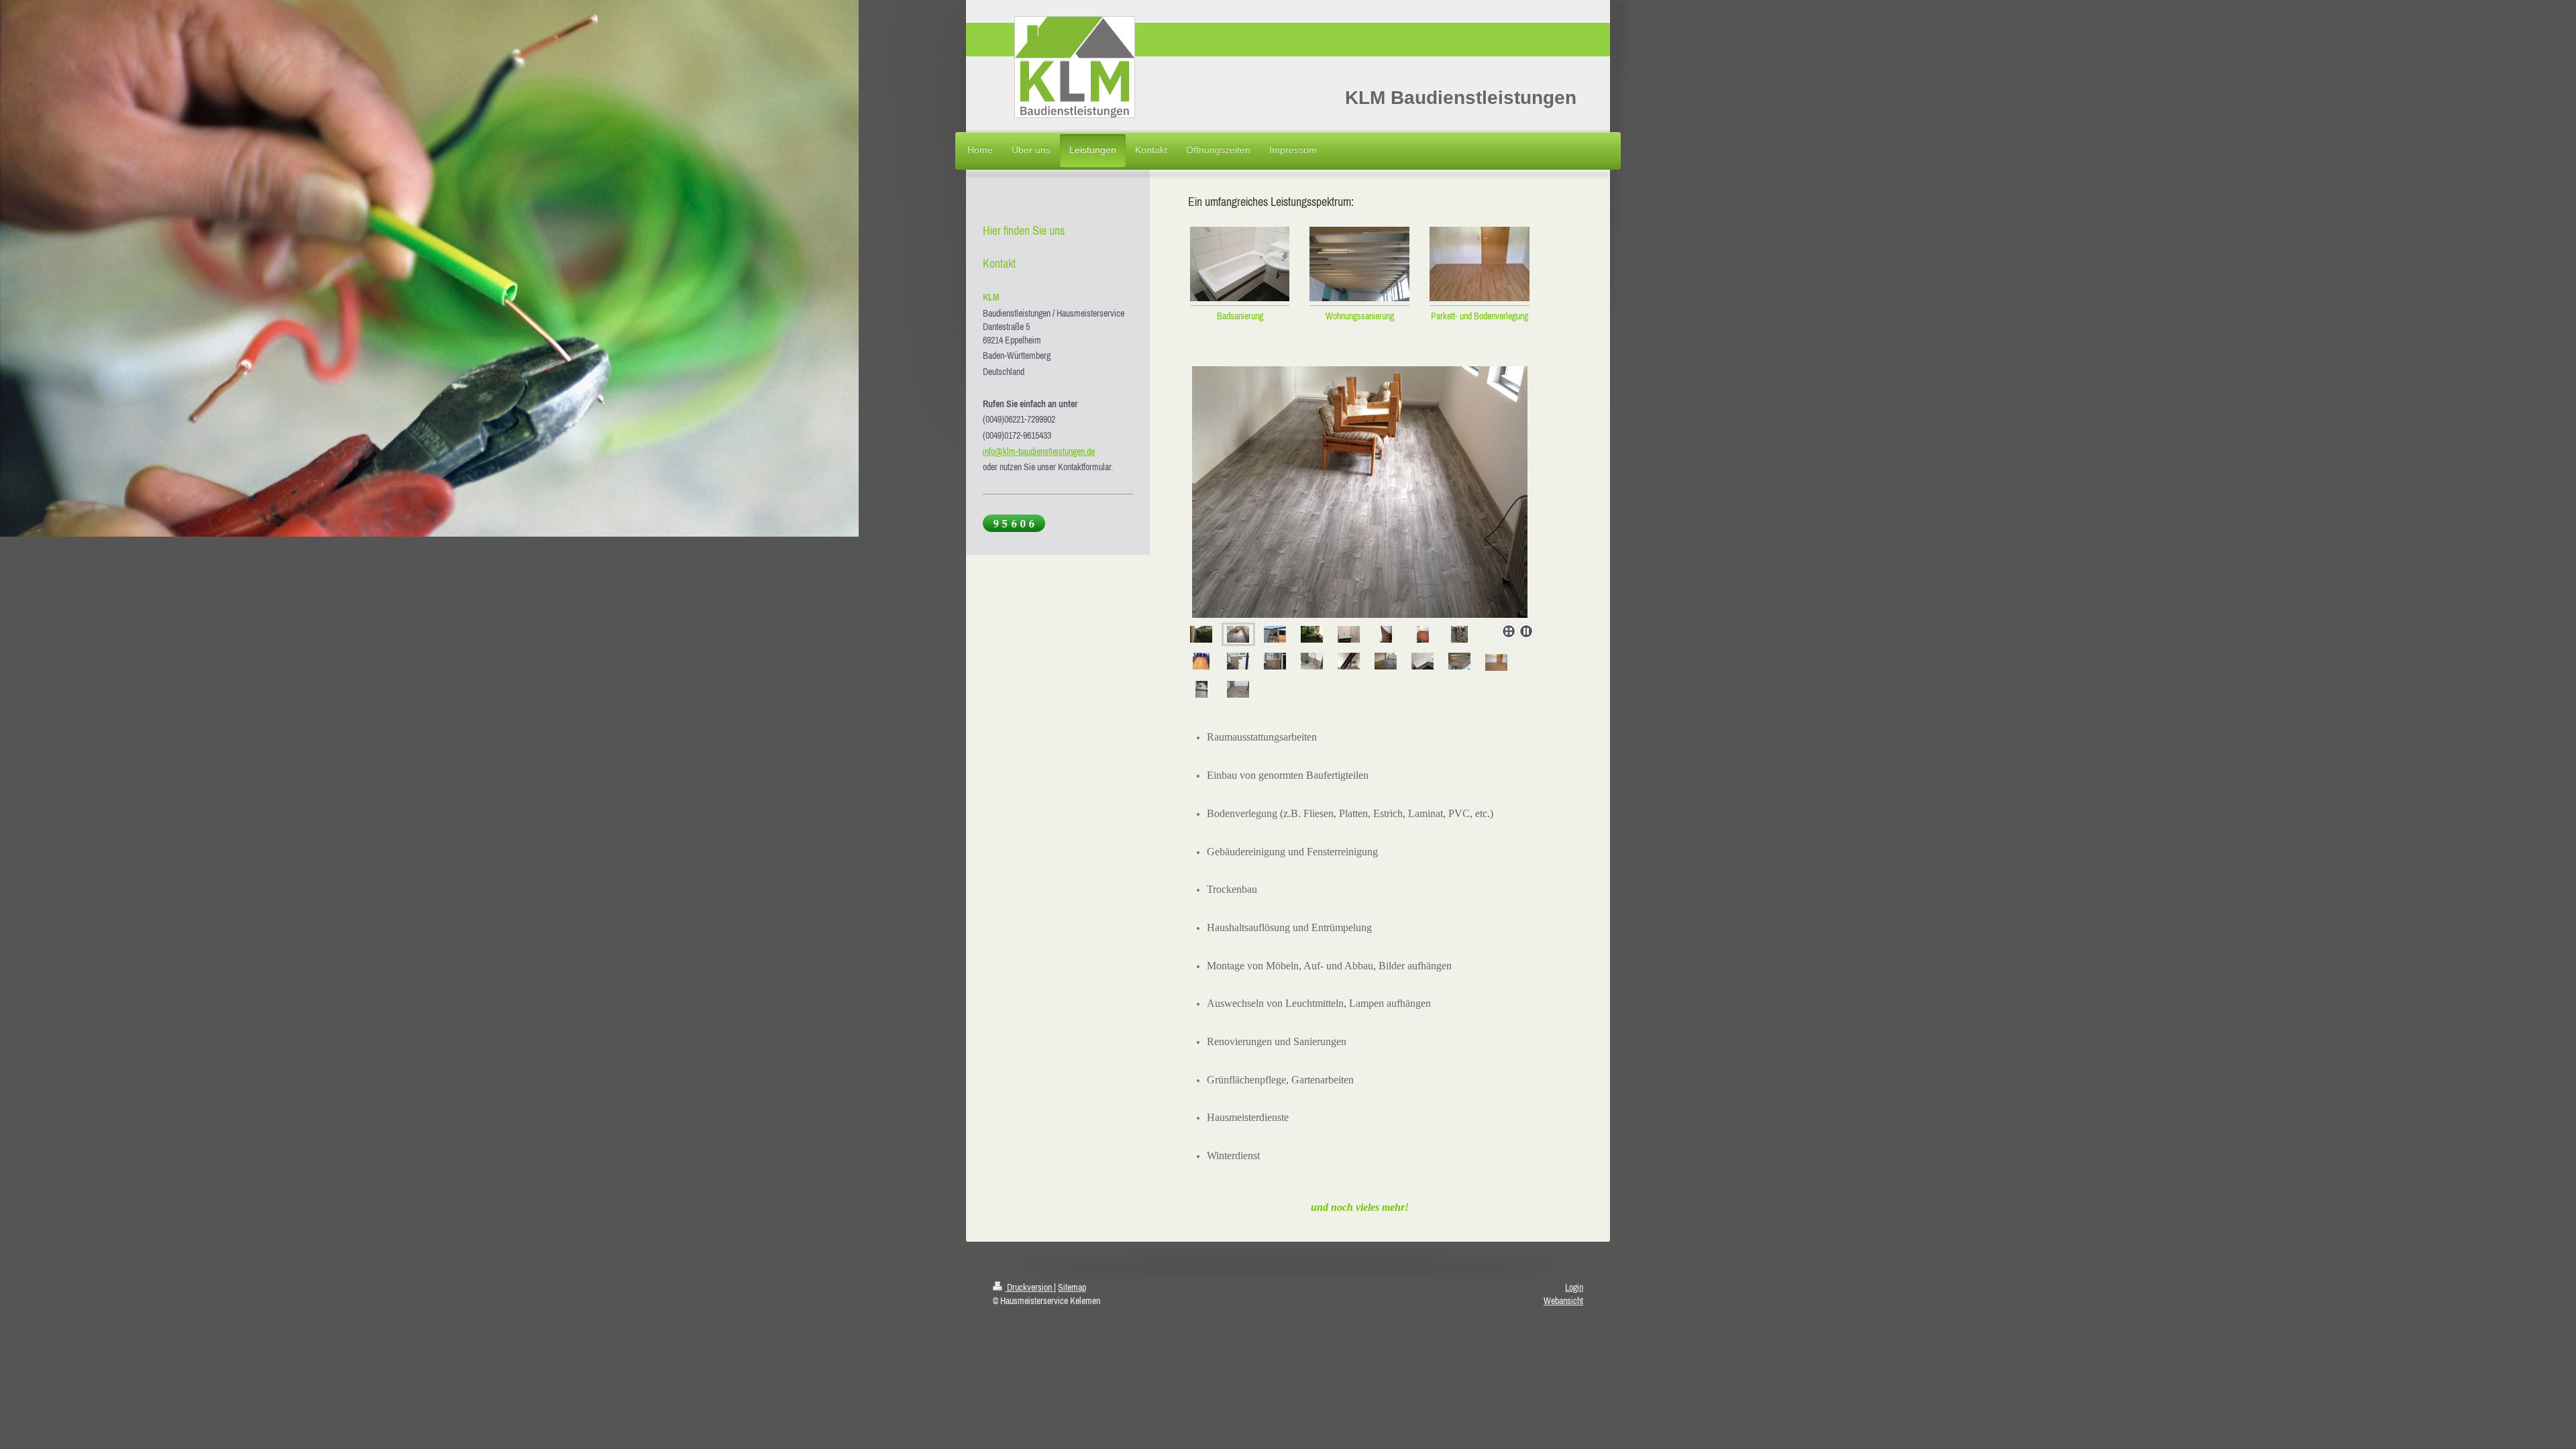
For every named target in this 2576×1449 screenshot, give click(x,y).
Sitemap (1072, 1287)
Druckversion (1029, 1287)
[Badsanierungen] (1349, 634)
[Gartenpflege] (1201, 634)
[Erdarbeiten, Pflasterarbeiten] (1459, 634)
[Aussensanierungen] (1360, 492)
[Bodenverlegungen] (1496, 662)
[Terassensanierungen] (1201, 661)
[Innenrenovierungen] (1312, 661)
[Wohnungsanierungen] (1459, 661)
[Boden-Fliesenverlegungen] (1238, 689)
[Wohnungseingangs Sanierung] (1201, 689)
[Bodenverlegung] (1238, 634)
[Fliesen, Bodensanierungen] (1423, 634)
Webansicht (1563, 1301)
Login (1574, 1287)
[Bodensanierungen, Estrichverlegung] (1386, 661)
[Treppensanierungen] (1386, 634)
